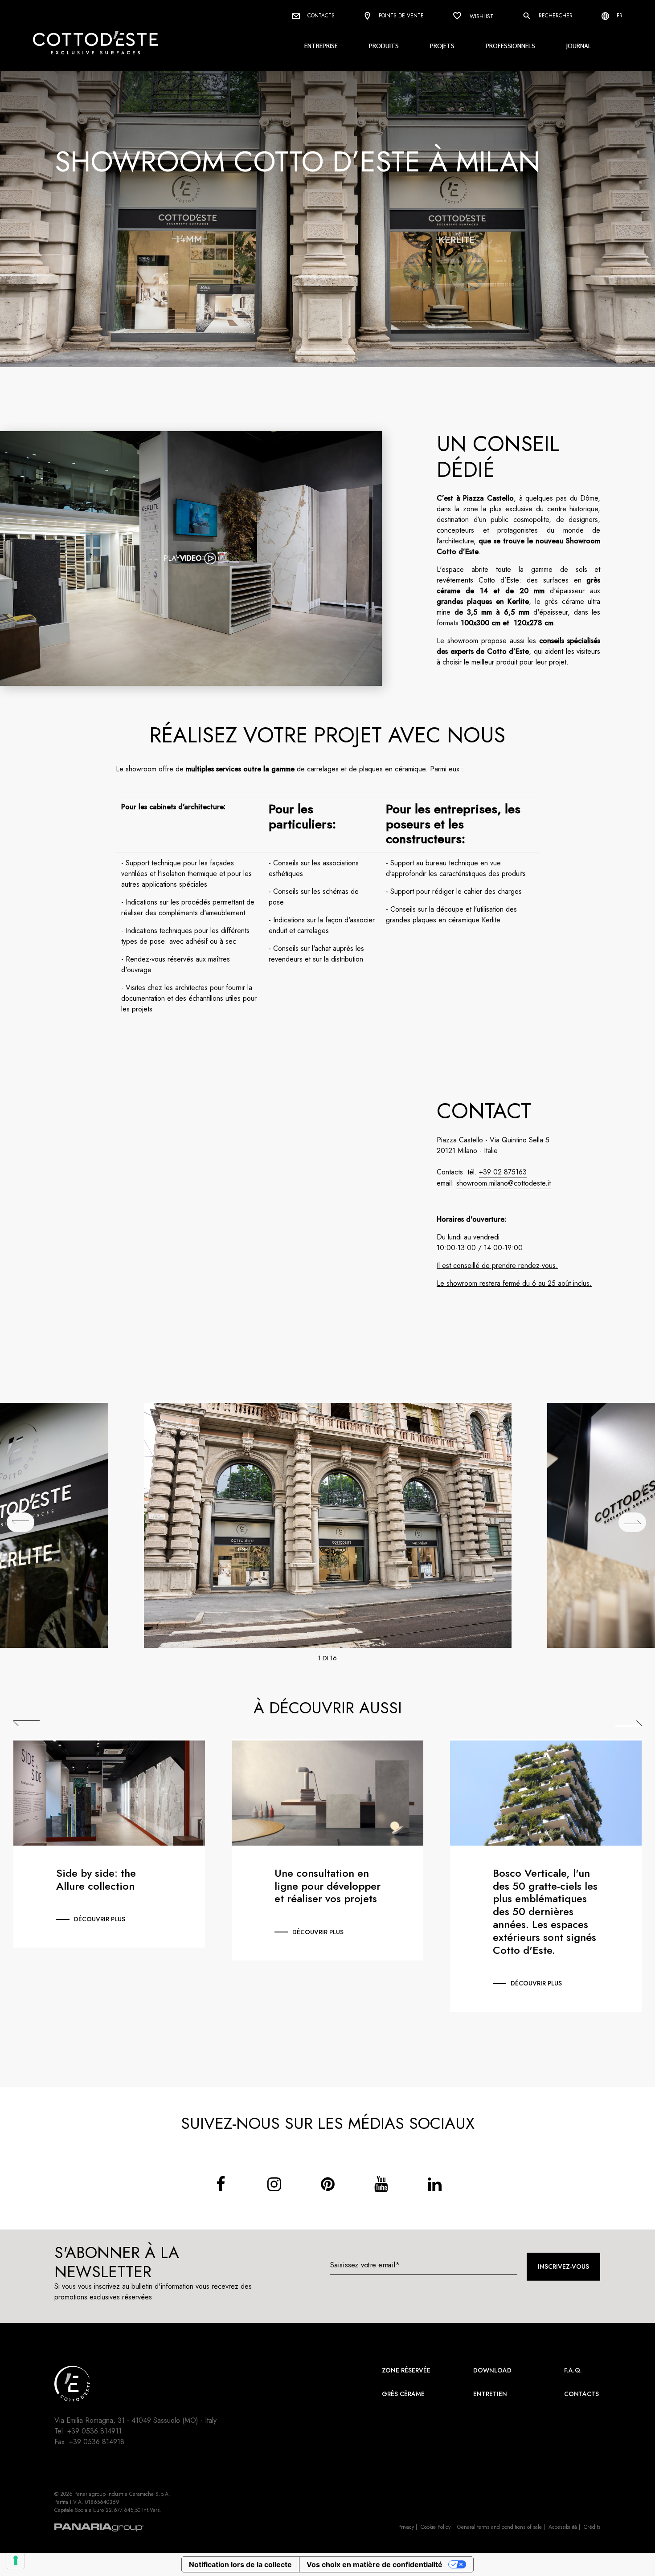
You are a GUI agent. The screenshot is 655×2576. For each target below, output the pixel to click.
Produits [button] (384, 46)
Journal (579, 46)
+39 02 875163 (503, 1172)
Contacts (320, 16)
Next (628, 1724)
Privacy (406, 2527)
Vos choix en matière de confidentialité (375, 2564)
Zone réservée (406, 2370)
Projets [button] (442, 46)
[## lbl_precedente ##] (20, 1522)
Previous (27, 1724)
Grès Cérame (403, 2394)
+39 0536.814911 (94, 2431)
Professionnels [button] (510, 46)
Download (492, 2370)
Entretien (490, 2394)
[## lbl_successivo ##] (632, 1522)
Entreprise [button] (321, 46)
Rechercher (555, 16)
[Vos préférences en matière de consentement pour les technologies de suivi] (16, 2560)
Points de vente (400, 16)
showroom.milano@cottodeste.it (504, 1183)
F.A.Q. (573, 2370)
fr (619, 16)
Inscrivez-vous (563, 2266)
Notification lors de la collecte (240, 2564)
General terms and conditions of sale (499, 2527)
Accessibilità (563, 2527)
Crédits (592, 2527)
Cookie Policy (436, 2527)
